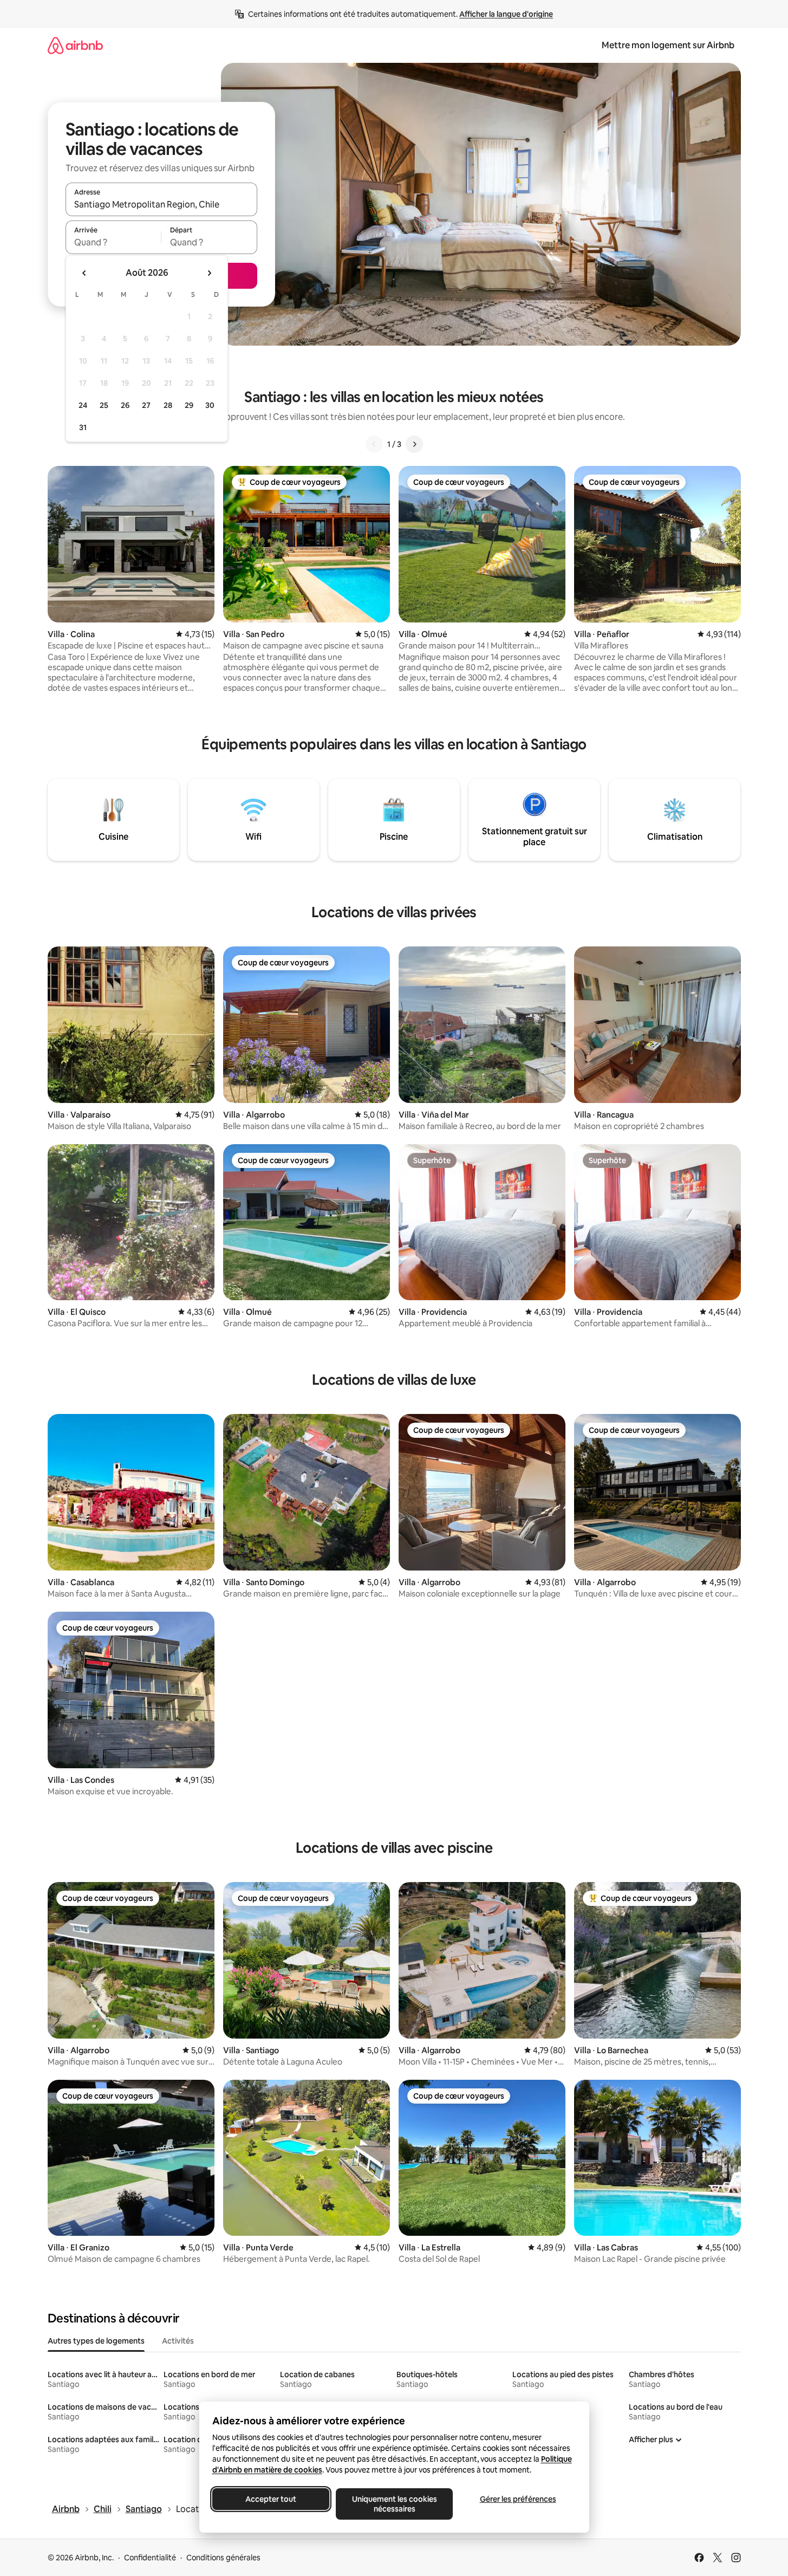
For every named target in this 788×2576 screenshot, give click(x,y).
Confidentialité (150, 2558)
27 (146, 405)
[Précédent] (374, 444)
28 (168, 405)
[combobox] (161, 204)
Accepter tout (271, 2499)
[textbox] (113, 242)
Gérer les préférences (517, 2499)
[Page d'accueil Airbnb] (75, 45)
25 (104, 405)
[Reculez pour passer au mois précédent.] (84, 273)
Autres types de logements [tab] (96, 2341)
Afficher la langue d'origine (506, 14)
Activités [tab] (178, 2341)
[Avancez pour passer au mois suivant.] (209, 273)
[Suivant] (414, 444)
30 (210, 405)
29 (189, 405)
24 (83, 405)
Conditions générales (223, 2558)
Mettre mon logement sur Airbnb (668, 45)
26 (125, 405)
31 (83, 427)
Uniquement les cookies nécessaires (394, 2504)
